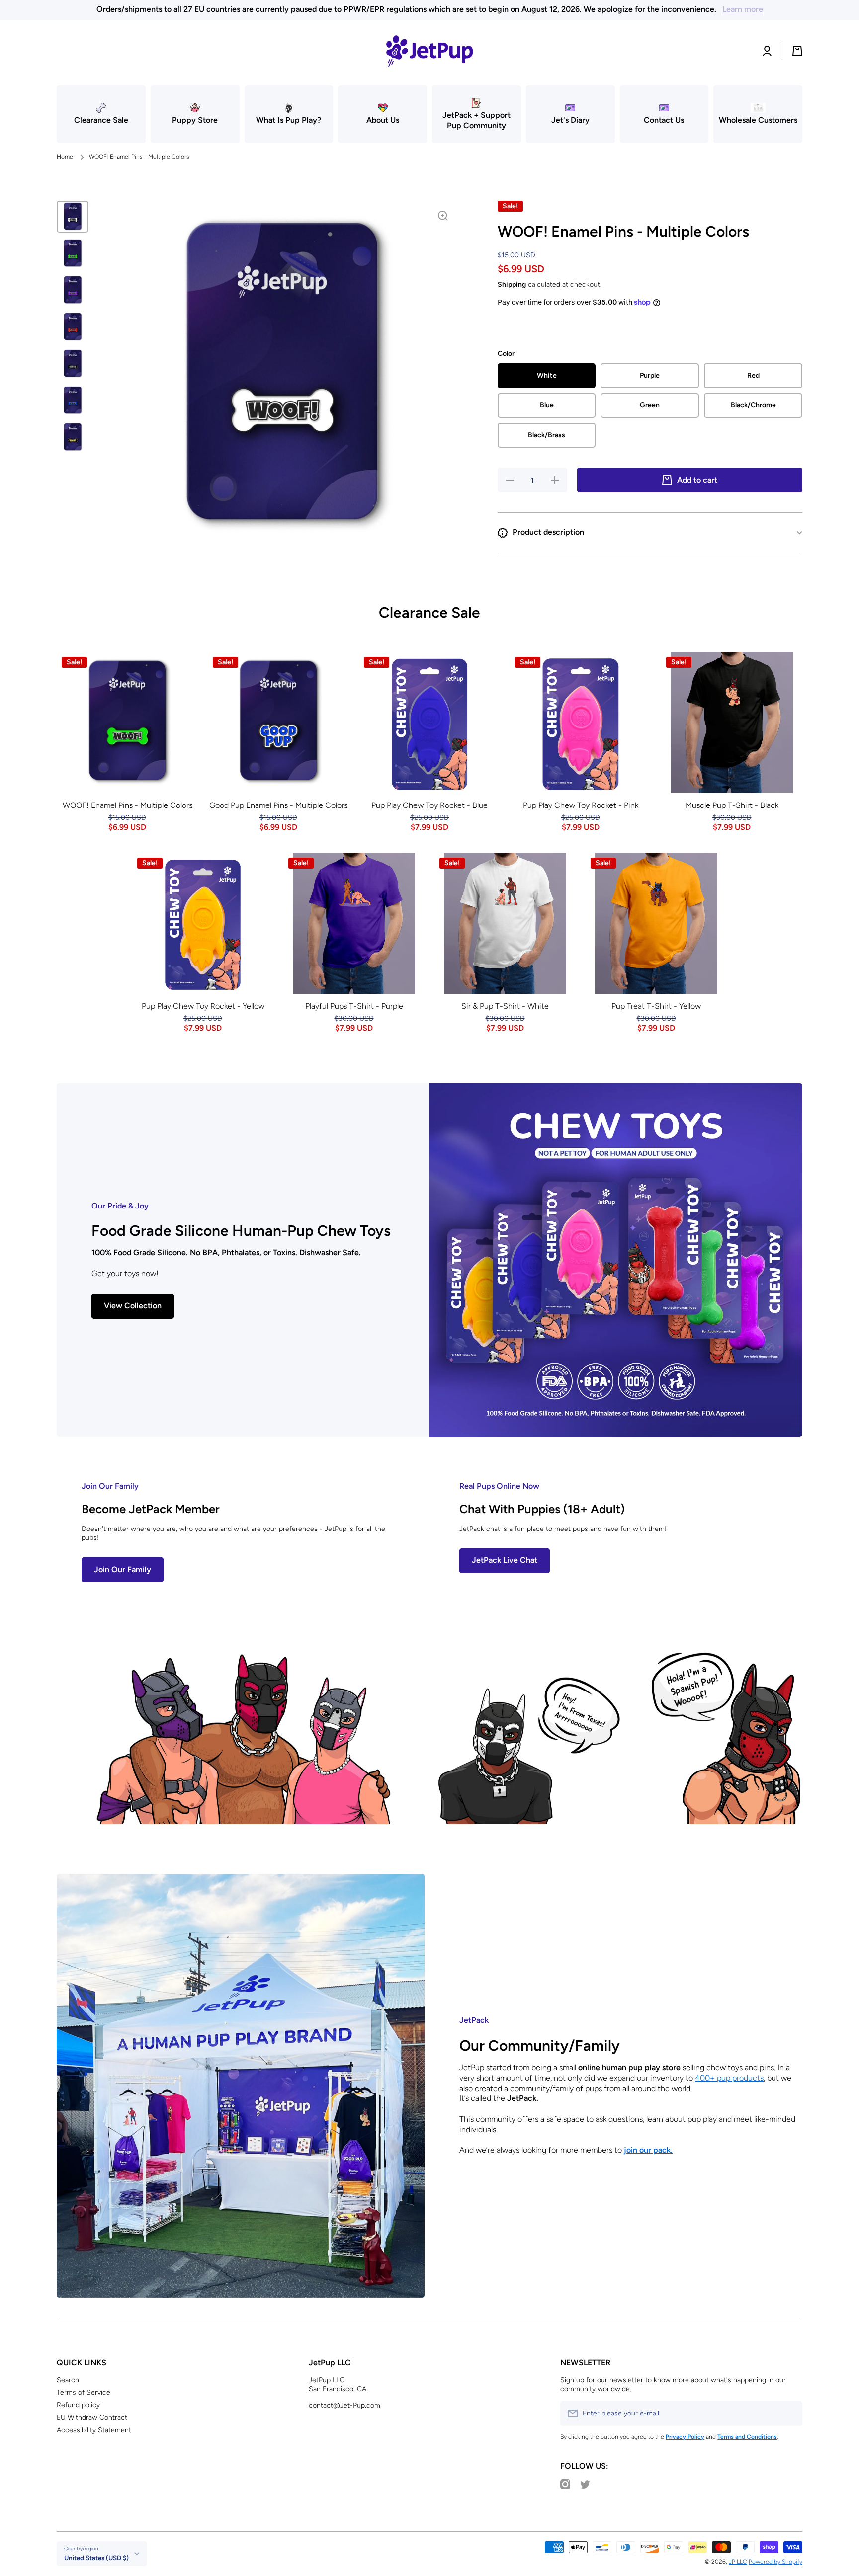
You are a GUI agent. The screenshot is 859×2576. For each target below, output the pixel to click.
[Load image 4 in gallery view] (73, 327)
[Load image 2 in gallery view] (73, 253)
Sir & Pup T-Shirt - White (505, 1006)
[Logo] (429, 51)
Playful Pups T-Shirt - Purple (354, 1006)
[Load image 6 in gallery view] (73, 401)
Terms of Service (84, 2392)
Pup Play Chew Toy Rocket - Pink (581, 805)
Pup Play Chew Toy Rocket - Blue (429, 805)
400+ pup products (729, 2078)
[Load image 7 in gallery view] (73, 437)
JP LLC (738, 2562)
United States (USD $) (96, 2558)
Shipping (512, 284)
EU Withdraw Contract (92, 2418)
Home (65, 157)
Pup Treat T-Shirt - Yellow (656, 1006)
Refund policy (78, 2405)
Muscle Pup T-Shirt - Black (732, 805)
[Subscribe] (790, 2414)
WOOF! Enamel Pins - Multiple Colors (128, 805)
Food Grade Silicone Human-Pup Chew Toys (241, 1231)
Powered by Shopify (775, 2562)
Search (68, 2380)
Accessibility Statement (94, 2430)
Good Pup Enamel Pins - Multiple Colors (278, 805)
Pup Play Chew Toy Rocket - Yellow (203, 1006)
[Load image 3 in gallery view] (73, 290)
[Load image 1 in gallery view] (73, 217)
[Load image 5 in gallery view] (73, 364)
